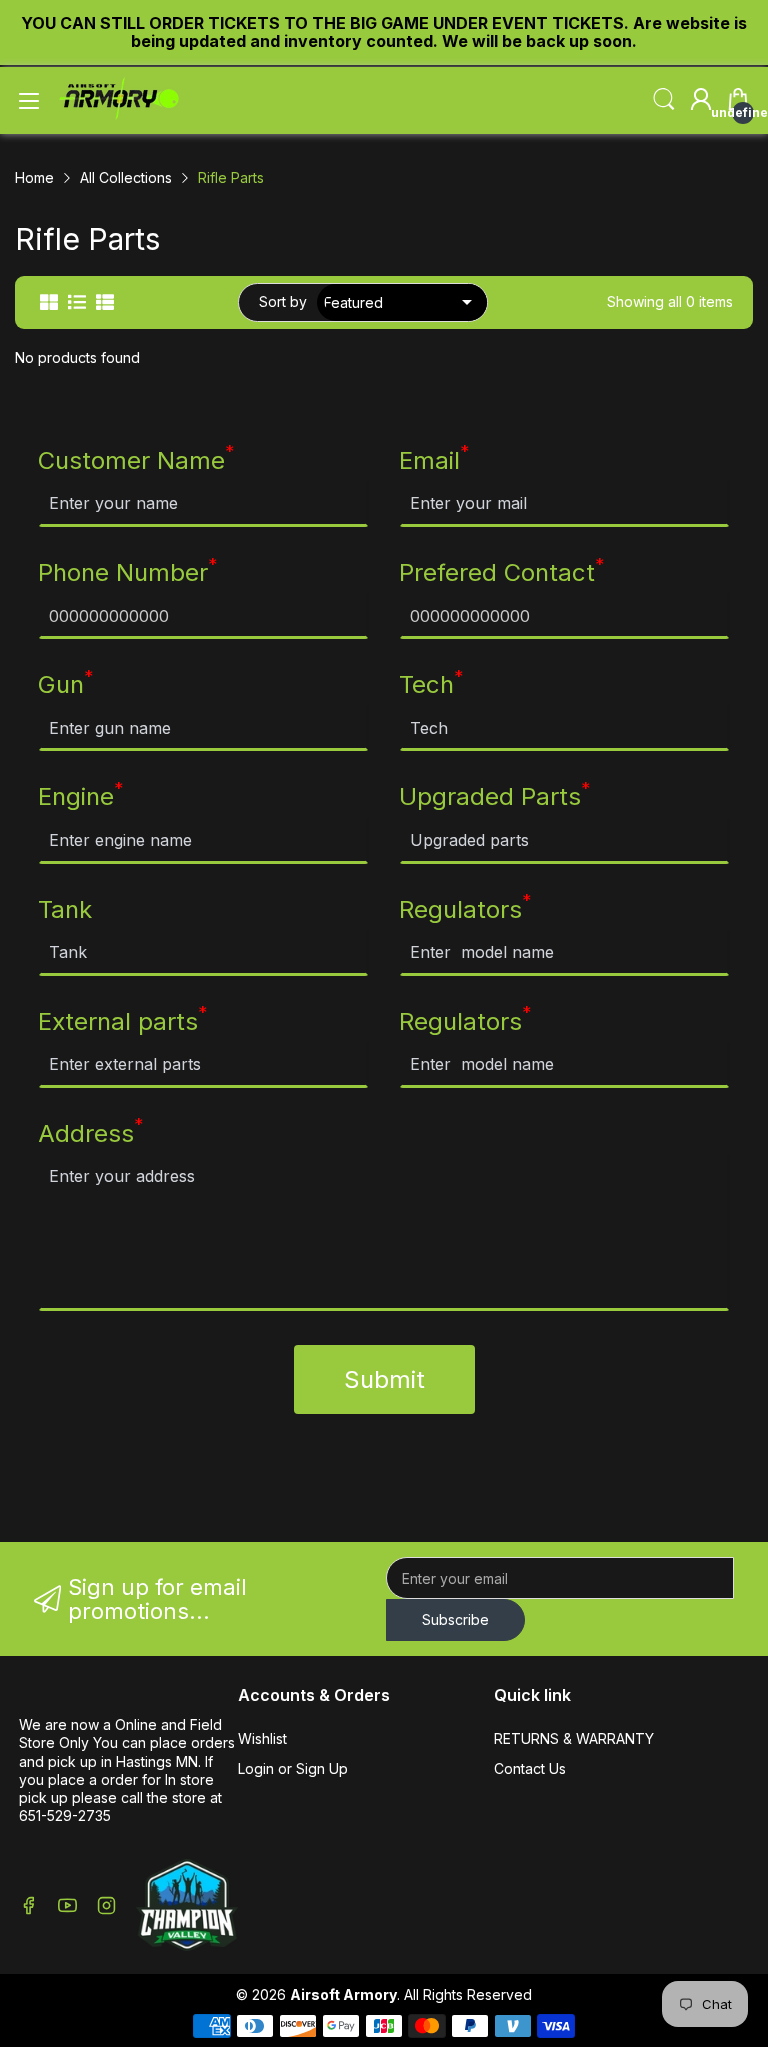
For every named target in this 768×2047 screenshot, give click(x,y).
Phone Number (128, 572)
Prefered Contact (502, 572)
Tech (431, 684)
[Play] (187, 1907)
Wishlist (262, 1738)
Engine (81, 796)
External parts (123, 1021)
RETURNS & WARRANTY (574, 1738)
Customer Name (136, 460)
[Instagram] (106, 1907)
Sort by (283, 301)
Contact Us (530, 1768)
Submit (384, 1379)
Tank (65, 909)
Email (434, 460)
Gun (66, 684)
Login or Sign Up (293, 1768)
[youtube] (67, 1907)
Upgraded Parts (495, 796)
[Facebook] (28, 1907)
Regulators (465, 909)
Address (91, 1133)
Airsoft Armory (343, 1994)
